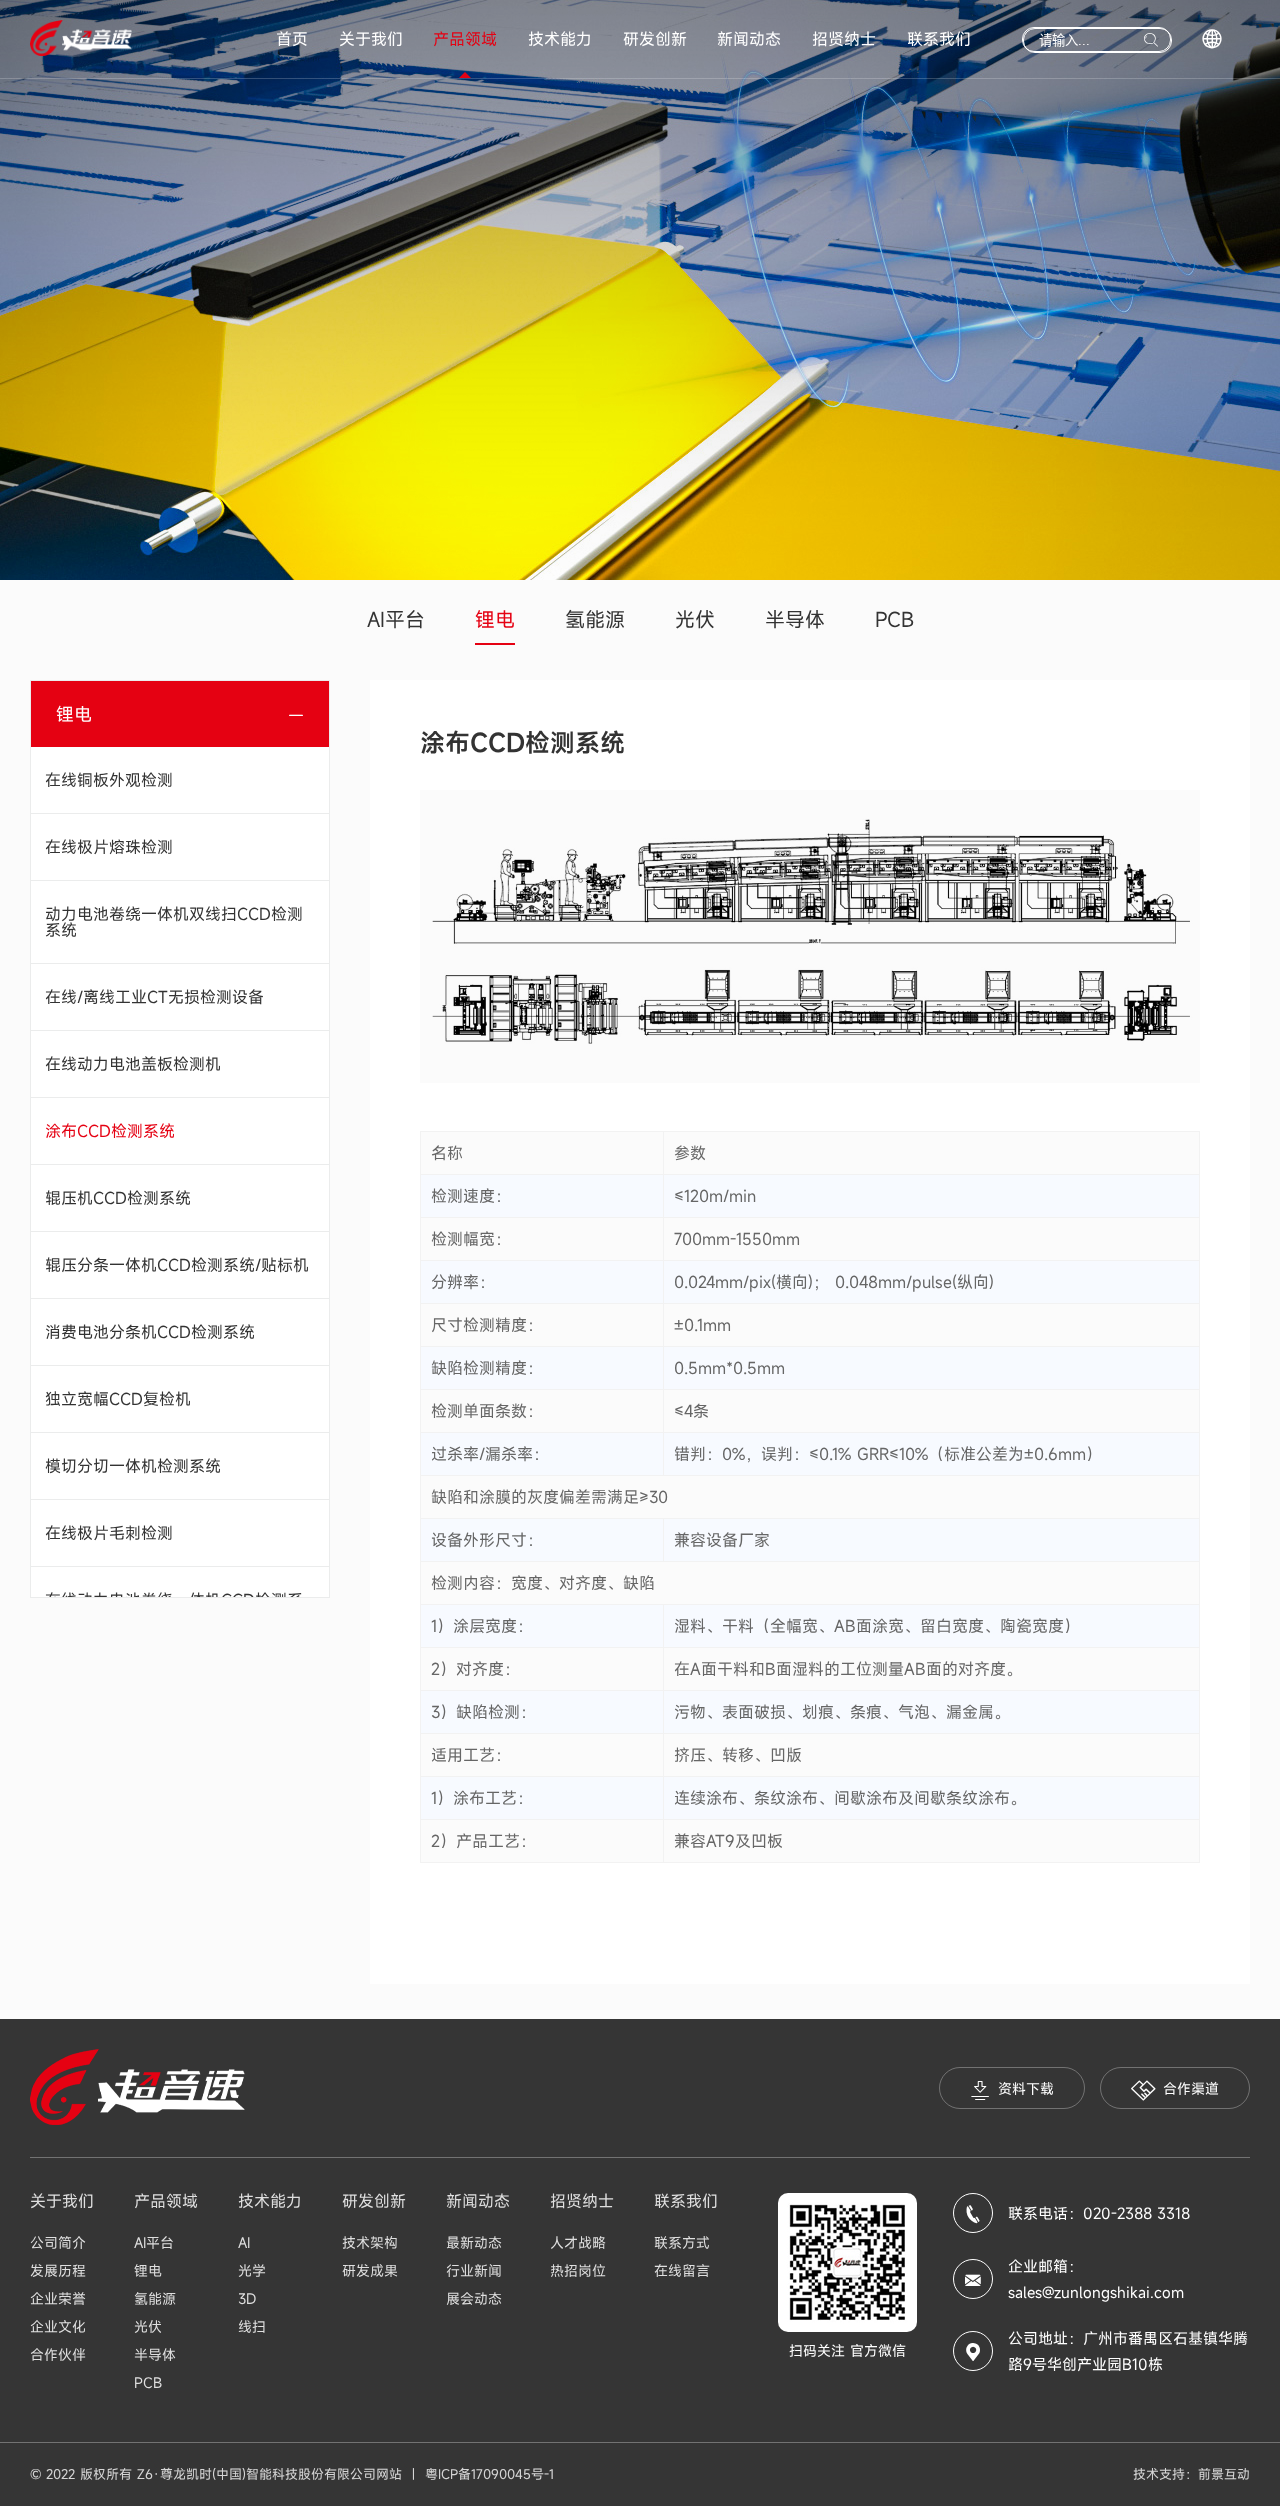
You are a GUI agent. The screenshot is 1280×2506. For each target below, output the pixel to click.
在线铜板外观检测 (109, 780)
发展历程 (58, 2270)
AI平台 (396, 619)
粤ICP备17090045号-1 (489, 2474)
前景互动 (1224, 2474)
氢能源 (595, 619)
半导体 (795, 619)
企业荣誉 (58, 2298)
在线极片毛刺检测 (109, 1533)
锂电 (495, 619)
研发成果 (370, 2270)
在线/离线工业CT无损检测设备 (154, 997)
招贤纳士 (844, 39)
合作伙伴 (58, 2354)
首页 (292, 39)
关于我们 (371, 39)
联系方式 (682, 2242)
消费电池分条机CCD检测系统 (150, 1332)
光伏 (695, 619)
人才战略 (578, 2242)
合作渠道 (1191, 2088)
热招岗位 (578, 2270)
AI (244, 2242)
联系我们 (939, 39)
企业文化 (58, 2326)
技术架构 (370, 2242)
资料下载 (1026, 2088)
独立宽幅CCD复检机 (118, 1399)
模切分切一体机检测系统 (133, 1466)
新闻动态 (749, 39)
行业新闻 (474, 2270)
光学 (252, 2270)
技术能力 (560, 39)
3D (247, 2298)
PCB (894, 619)
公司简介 (58, 2242)
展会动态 (474, 2298)
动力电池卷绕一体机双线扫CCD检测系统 (174, 922)
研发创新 (655, 39)
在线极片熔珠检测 (109, 847)
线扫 (252, 2326)
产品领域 (465, 39)
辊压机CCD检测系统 (118, 1198)
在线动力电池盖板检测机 (133, 1064)
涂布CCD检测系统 (110, 1131)
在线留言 (682, 2270)
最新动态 (474, 2242)
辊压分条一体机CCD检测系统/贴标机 (177, 1265)
